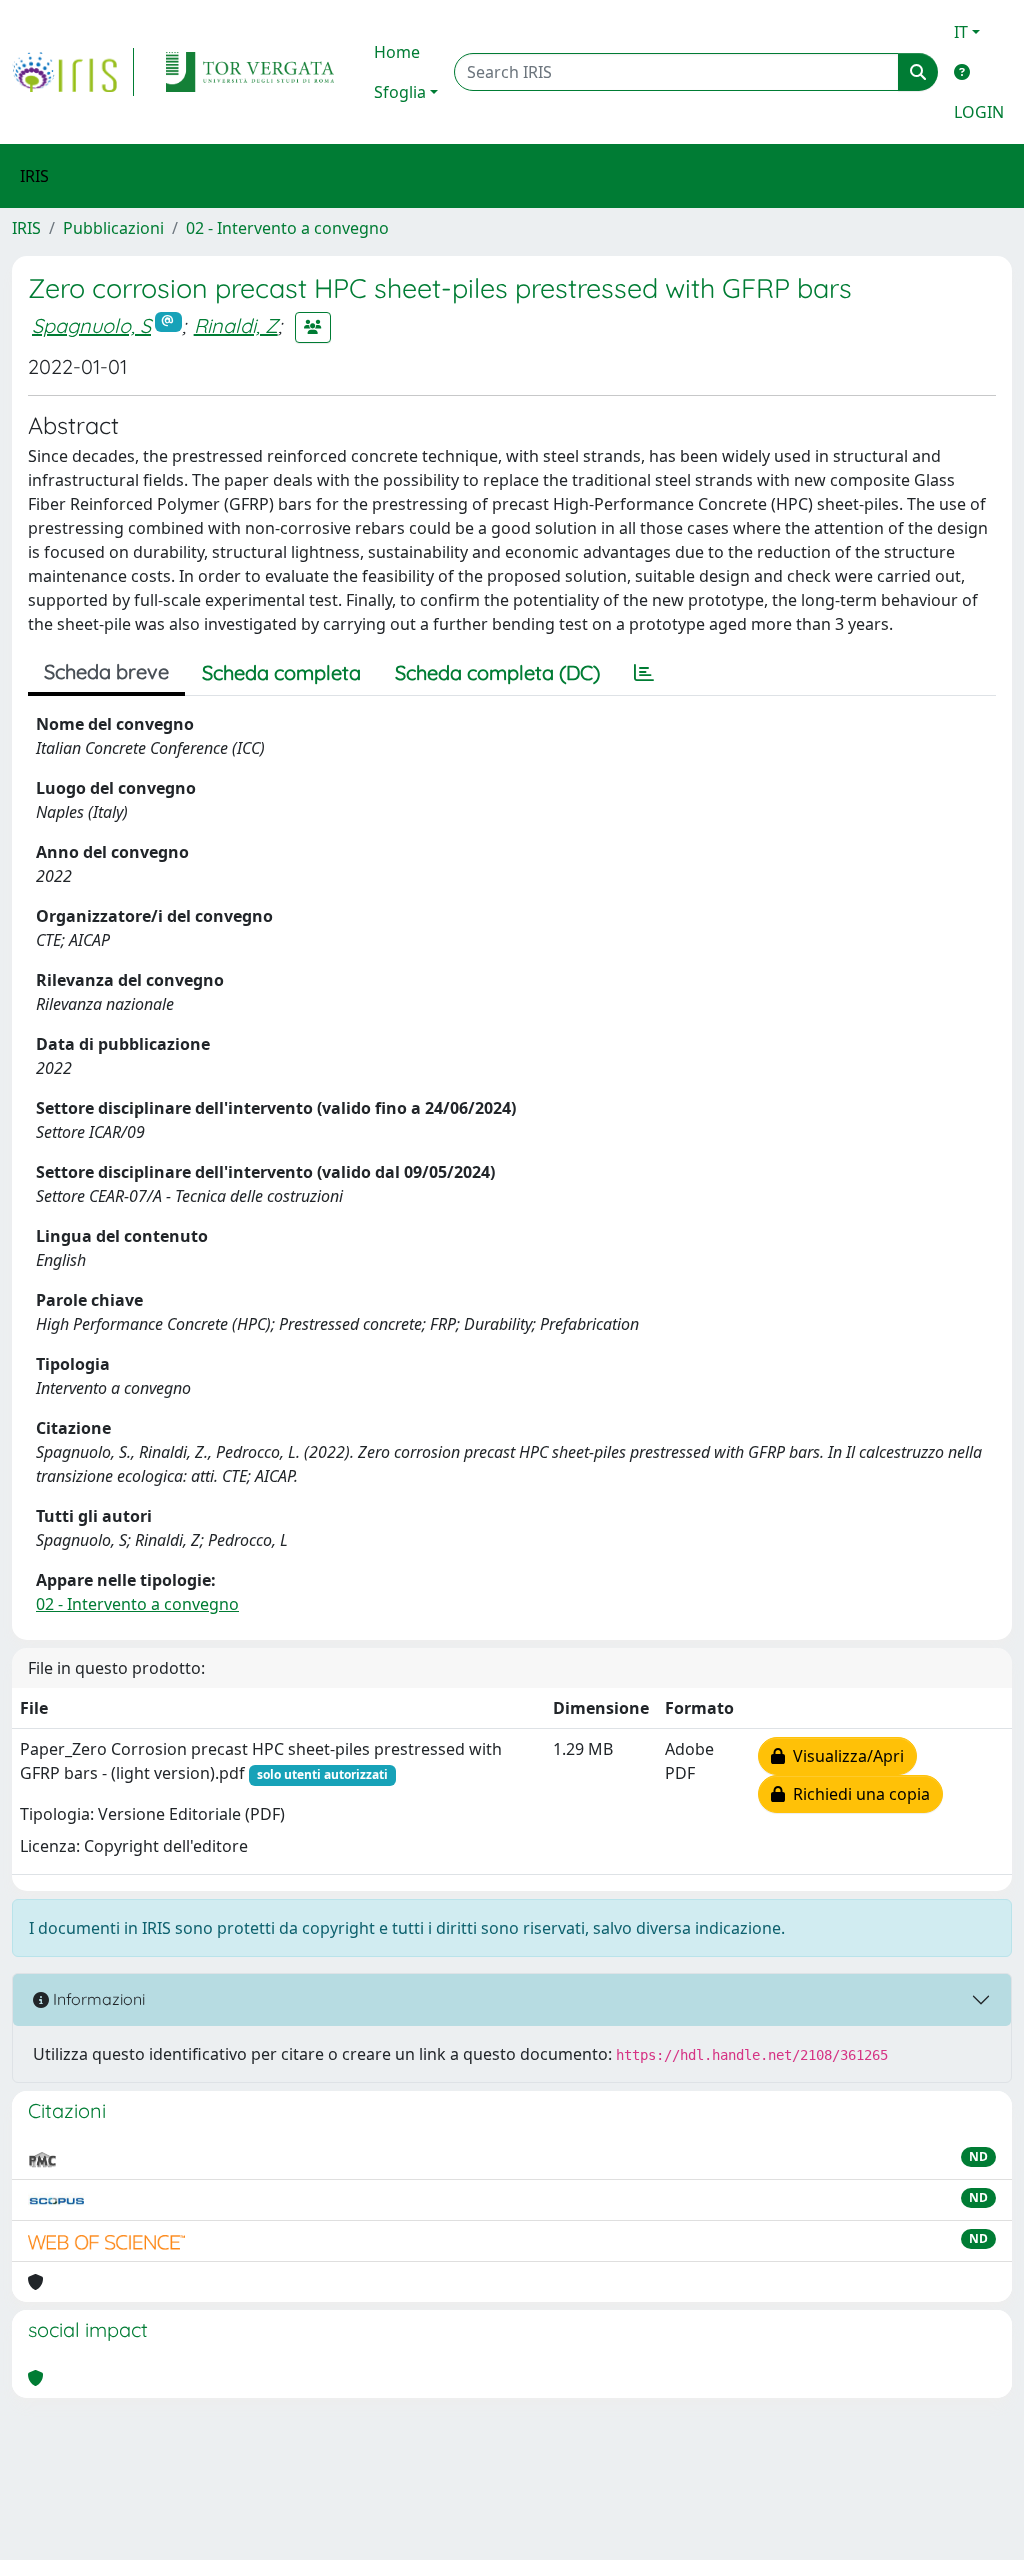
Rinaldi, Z (236, 325)
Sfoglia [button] (400, 92)
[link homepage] (73, 72)
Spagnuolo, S (91, 325)
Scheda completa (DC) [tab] (497, 672)
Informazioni (97, 1999)
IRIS (26, 228)
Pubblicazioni (113, 228)
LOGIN (979, 112)
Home (397, 52)
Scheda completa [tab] (281, 672)
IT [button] (961, 32)
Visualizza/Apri (844, 1756)
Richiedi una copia (857, 1794)
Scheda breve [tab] (106, 671)
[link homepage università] (250, 72)
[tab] (644, 673)
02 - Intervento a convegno (287, 228)
